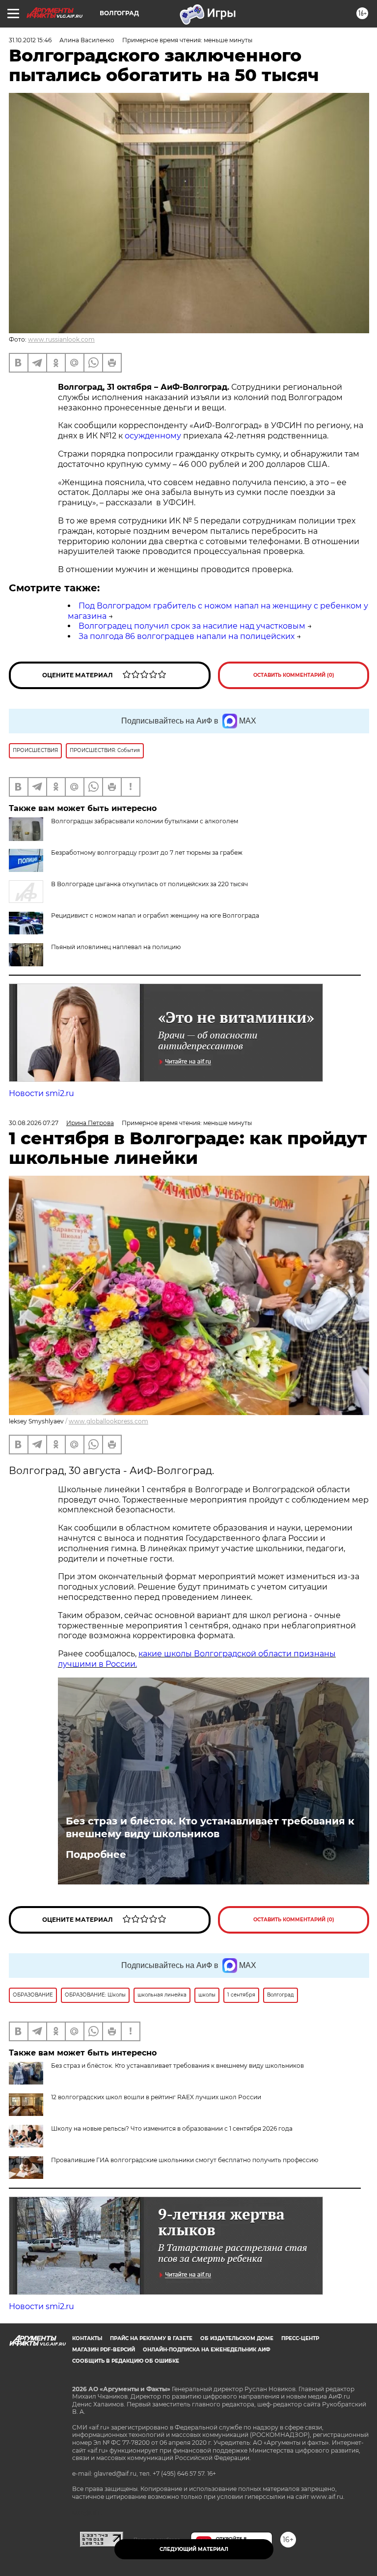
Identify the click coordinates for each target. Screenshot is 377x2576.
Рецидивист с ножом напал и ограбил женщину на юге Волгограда (155, 915)
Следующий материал (194, 2549)
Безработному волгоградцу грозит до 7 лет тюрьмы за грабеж (147, 853)
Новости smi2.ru (41, 1093)
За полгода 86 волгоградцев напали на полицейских (187, 636)
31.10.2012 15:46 (30, 40)
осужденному (153, 436)
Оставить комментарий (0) (294, 675)
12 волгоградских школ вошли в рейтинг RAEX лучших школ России (156, 2097)
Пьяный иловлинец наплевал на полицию (116, 947)
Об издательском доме (237, 2338)
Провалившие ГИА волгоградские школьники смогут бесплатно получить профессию (185, 2160)
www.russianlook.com (61, 339)
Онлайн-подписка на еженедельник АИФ (207, 2350)
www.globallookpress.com (108, 1421)
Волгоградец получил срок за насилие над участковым (192, 626)
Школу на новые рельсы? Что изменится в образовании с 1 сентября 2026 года (172, 2128)
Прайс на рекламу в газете (151, 2338)
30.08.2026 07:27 (34, 1123)
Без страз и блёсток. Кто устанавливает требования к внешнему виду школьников (210, 1827)
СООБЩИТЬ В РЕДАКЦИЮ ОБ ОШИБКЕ (126, 2361)
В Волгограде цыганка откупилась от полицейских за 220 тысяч (149, 884)
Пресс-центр (300, 2338)
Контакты (87, 2338)
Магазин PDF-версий (104, 2350)
